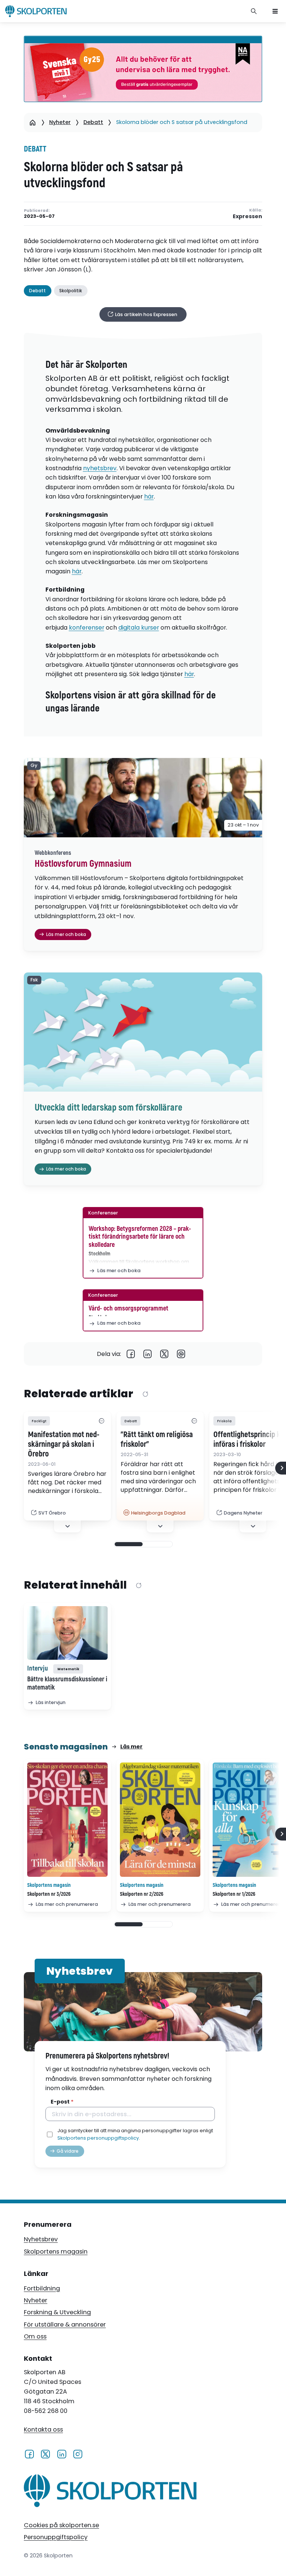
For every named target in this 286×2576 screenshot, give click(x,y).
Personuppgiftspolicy (56, 2537)
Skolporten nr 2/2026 (142, 1894)
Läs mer (131, 1746)
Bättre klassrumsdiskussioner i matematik (67, 1684)
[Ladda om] (145, 1394)
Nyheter (60, 122)
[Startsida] (33, 122)
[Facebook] (131, 1354)
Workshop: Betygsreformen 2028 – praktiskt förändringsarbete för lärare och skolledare (140, 1237)
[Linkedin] (148, 1354)
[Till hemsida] (110, 2492)
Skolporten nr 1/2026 (234, 1894)
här (149, 496)
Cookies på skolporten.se (61, 2525)
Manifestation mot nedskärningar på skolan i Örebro (64, 1445)
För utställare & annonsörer (65, 2325)
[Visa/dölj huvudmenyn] (275, 11)
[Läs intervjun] (67, 1633)
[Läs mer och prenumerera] (67, 1820)
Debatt (93, 122)
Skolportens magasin (56, 2252)
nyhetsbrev (100, 468)
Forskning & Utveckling (57, 2312)
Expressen (247, 216)
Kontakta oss (43, 2429)
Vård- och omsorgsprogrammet (128, 1308)
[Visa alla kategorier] (101, 1421)
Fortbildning (42, 2288)
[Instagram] (78, 2454)
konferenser (87, 628)
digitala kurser (139, 628)
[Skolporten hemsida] (36, 11)
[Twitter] (164, 1354)
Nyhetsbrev (41, 2239)
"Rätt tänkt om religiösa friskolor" (157, 1440)
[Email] (181, 1354)
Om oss (35, 2336)
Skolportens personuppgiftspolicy (98, 2138)
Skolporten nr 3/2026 (49, 1894)
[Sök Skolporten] (254, 11)
